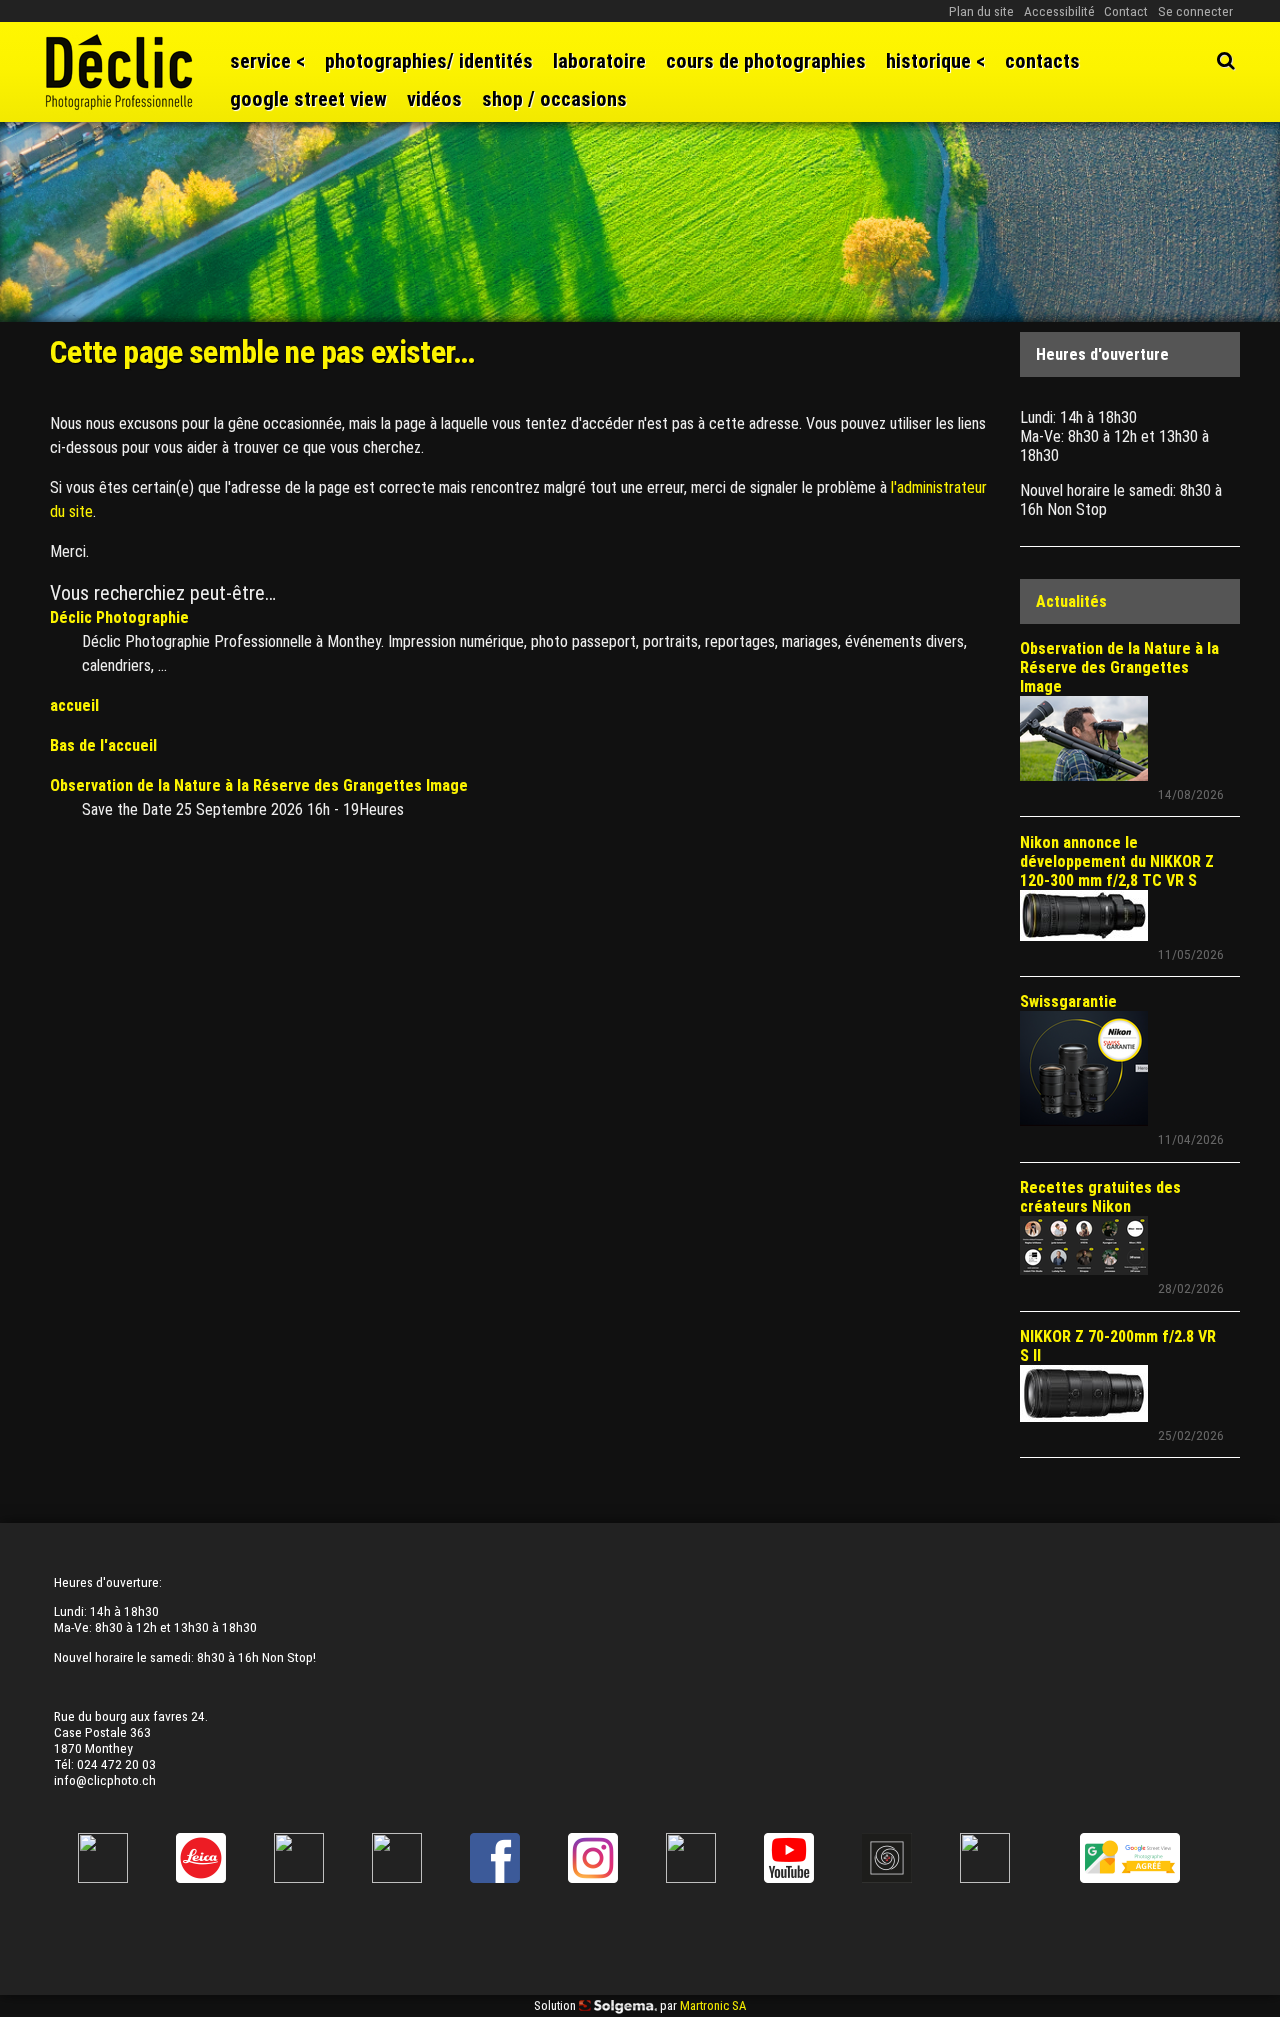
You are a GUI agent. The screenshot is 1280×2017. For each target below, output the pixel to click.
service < (267, 61)
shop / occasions (554, 99)
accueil (74, 705)
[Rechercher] (1226, 60)
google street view (308, 99)
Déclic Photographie (119, 617)
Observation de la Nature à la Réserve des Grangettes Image (259, 785)
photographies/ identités (429, 61)
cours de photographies (766, 61)
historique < (935, 61)
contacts (1042, 61)
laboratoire (599, 61)
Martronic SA (713, 2005)
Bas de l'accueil (103, 745)
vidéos (434, 99)
